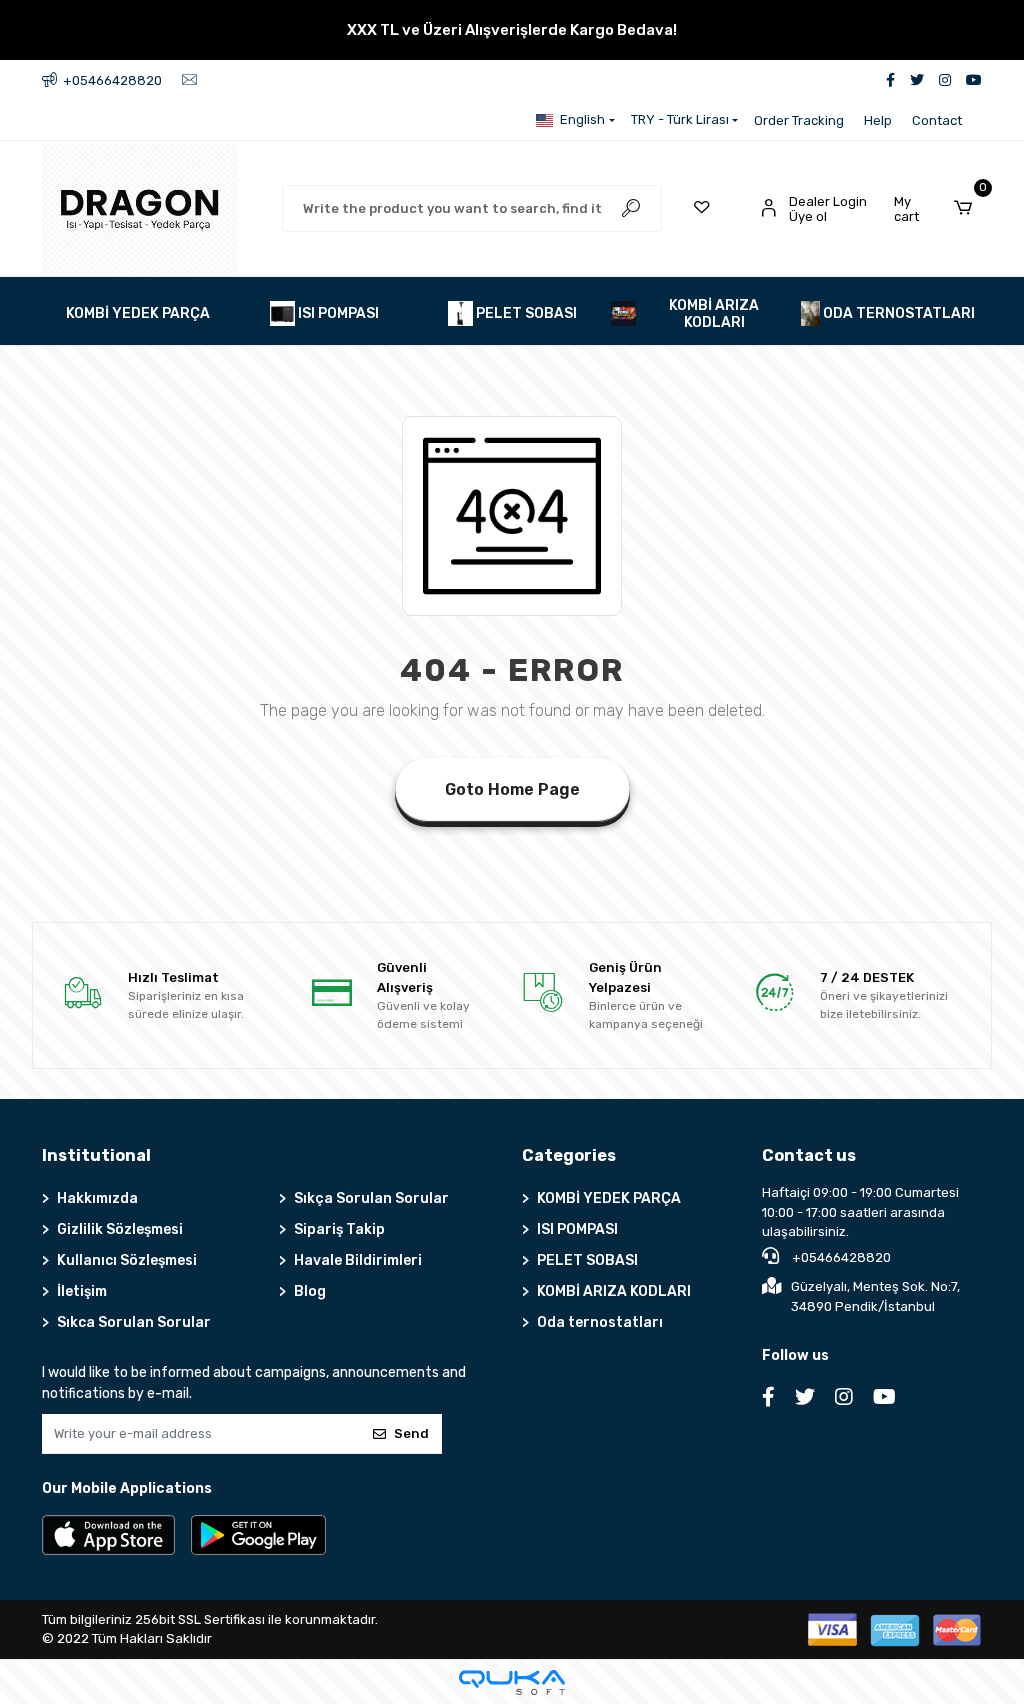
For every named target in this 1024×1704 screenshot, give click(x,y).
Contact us (809, 1155)
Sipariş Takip (339, 1229)
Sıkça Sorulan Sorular (371, 1198)
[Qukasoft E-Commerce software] (512, 1682)
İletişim (82, 1291)
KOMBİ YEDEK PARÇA (609, 1198)
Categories (569, 1155)
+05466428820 (840, 1257)
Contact (937, 120)
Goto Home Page (512, 789)
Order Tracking (799, 120)
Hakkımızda (97, 1198)
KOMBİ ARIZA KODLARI (614, 1291)
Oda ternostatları (600, 1322)
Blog (310, 1291)
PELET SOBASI (587, 1260)
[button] (938, 209)
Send (411, 1433)
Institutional (96, 1155)
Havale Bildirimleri (358, 1260)
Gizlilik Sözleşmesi (120, 1229)
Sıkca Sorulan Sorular (134, 1322)
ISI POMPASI (577, 1229)
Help (878, 120)
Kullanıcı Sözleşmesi (127, 1260)
